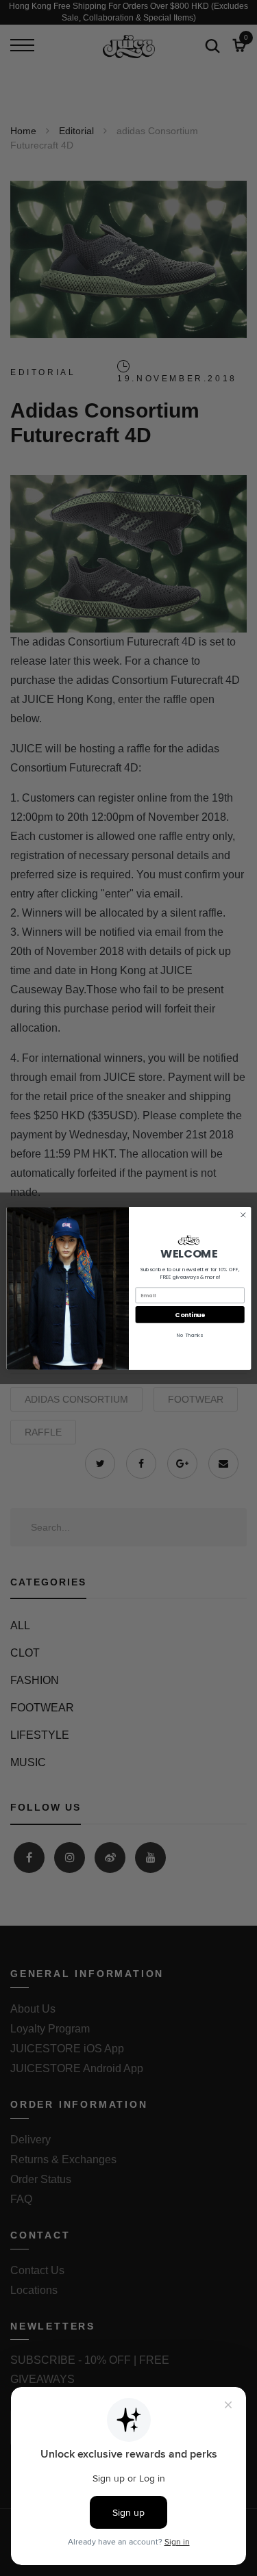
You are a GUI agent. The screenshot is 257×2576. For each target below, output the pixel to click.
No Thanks (189, 1335)
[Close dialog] (243, 1214)
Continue (189, 1315)
